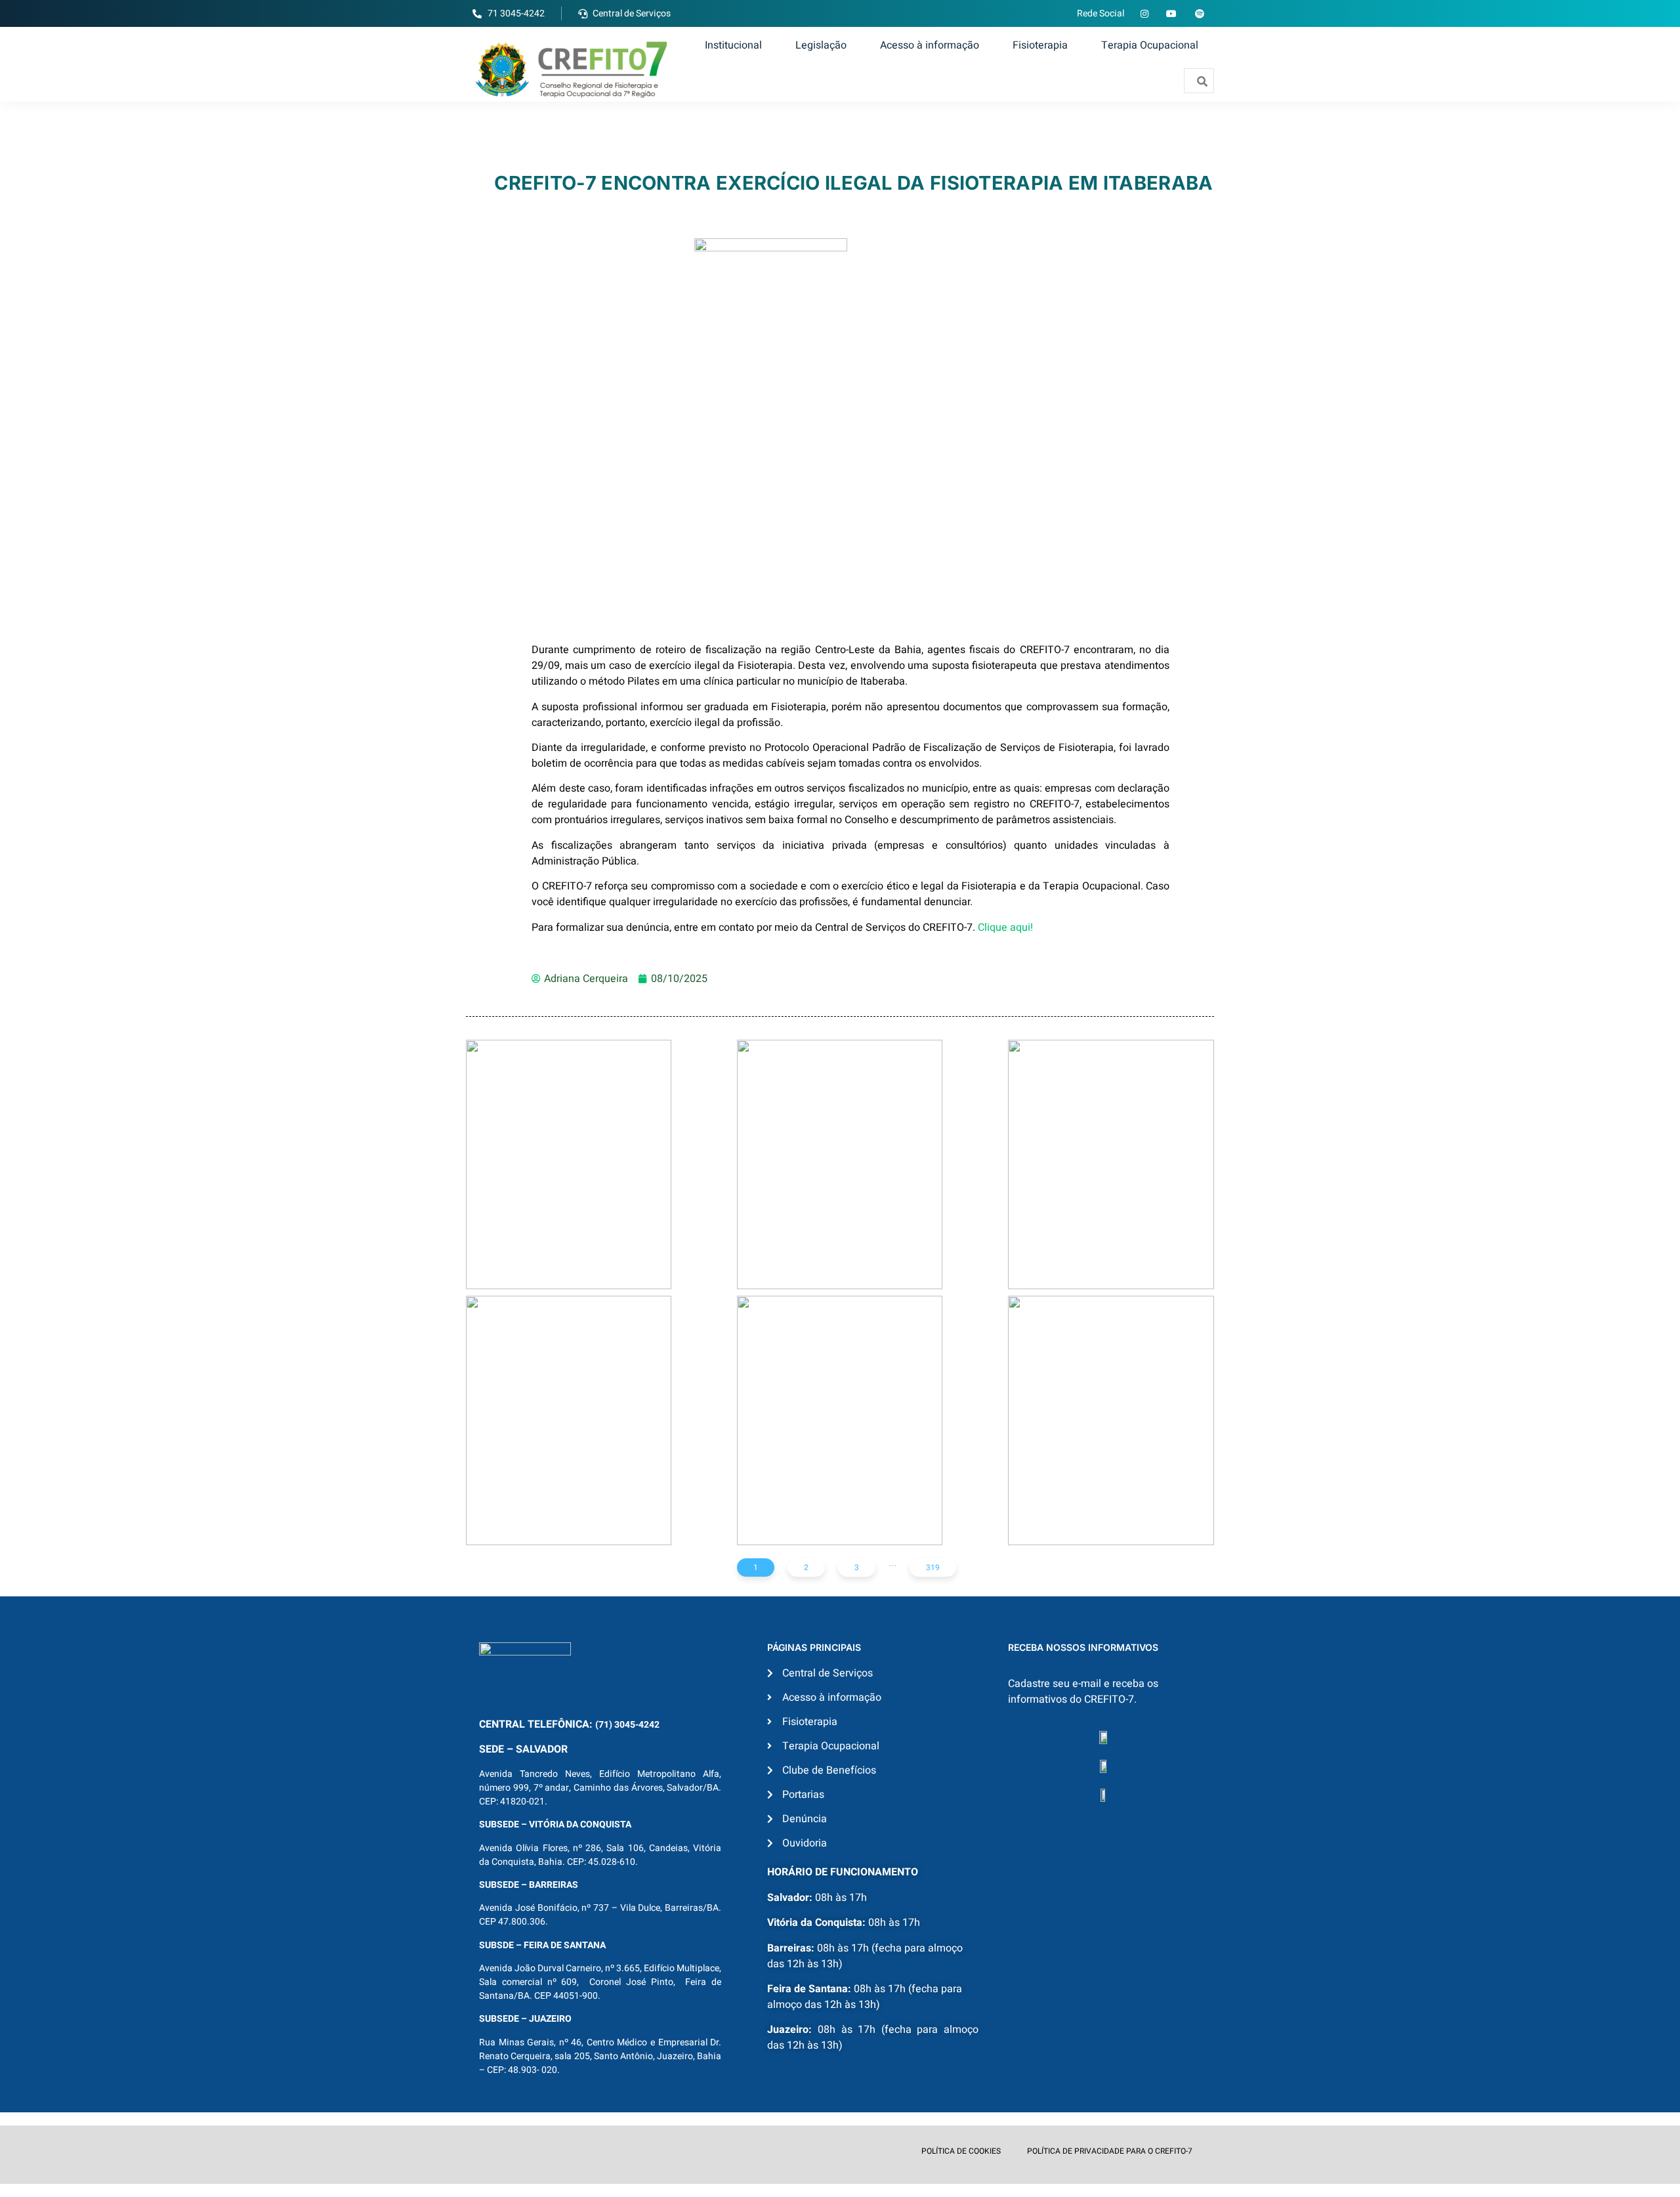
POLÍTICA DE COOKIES (961, 2151)
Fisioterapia (1040, 45)
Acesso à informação (930, 45)
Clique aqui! (1005, 928)
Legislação (821, 45)
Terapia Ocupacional (1150, 45)
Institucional (733, 45)
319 (933, 1568)
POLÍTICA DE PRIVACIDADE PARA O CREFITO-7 (1110, 2151)
